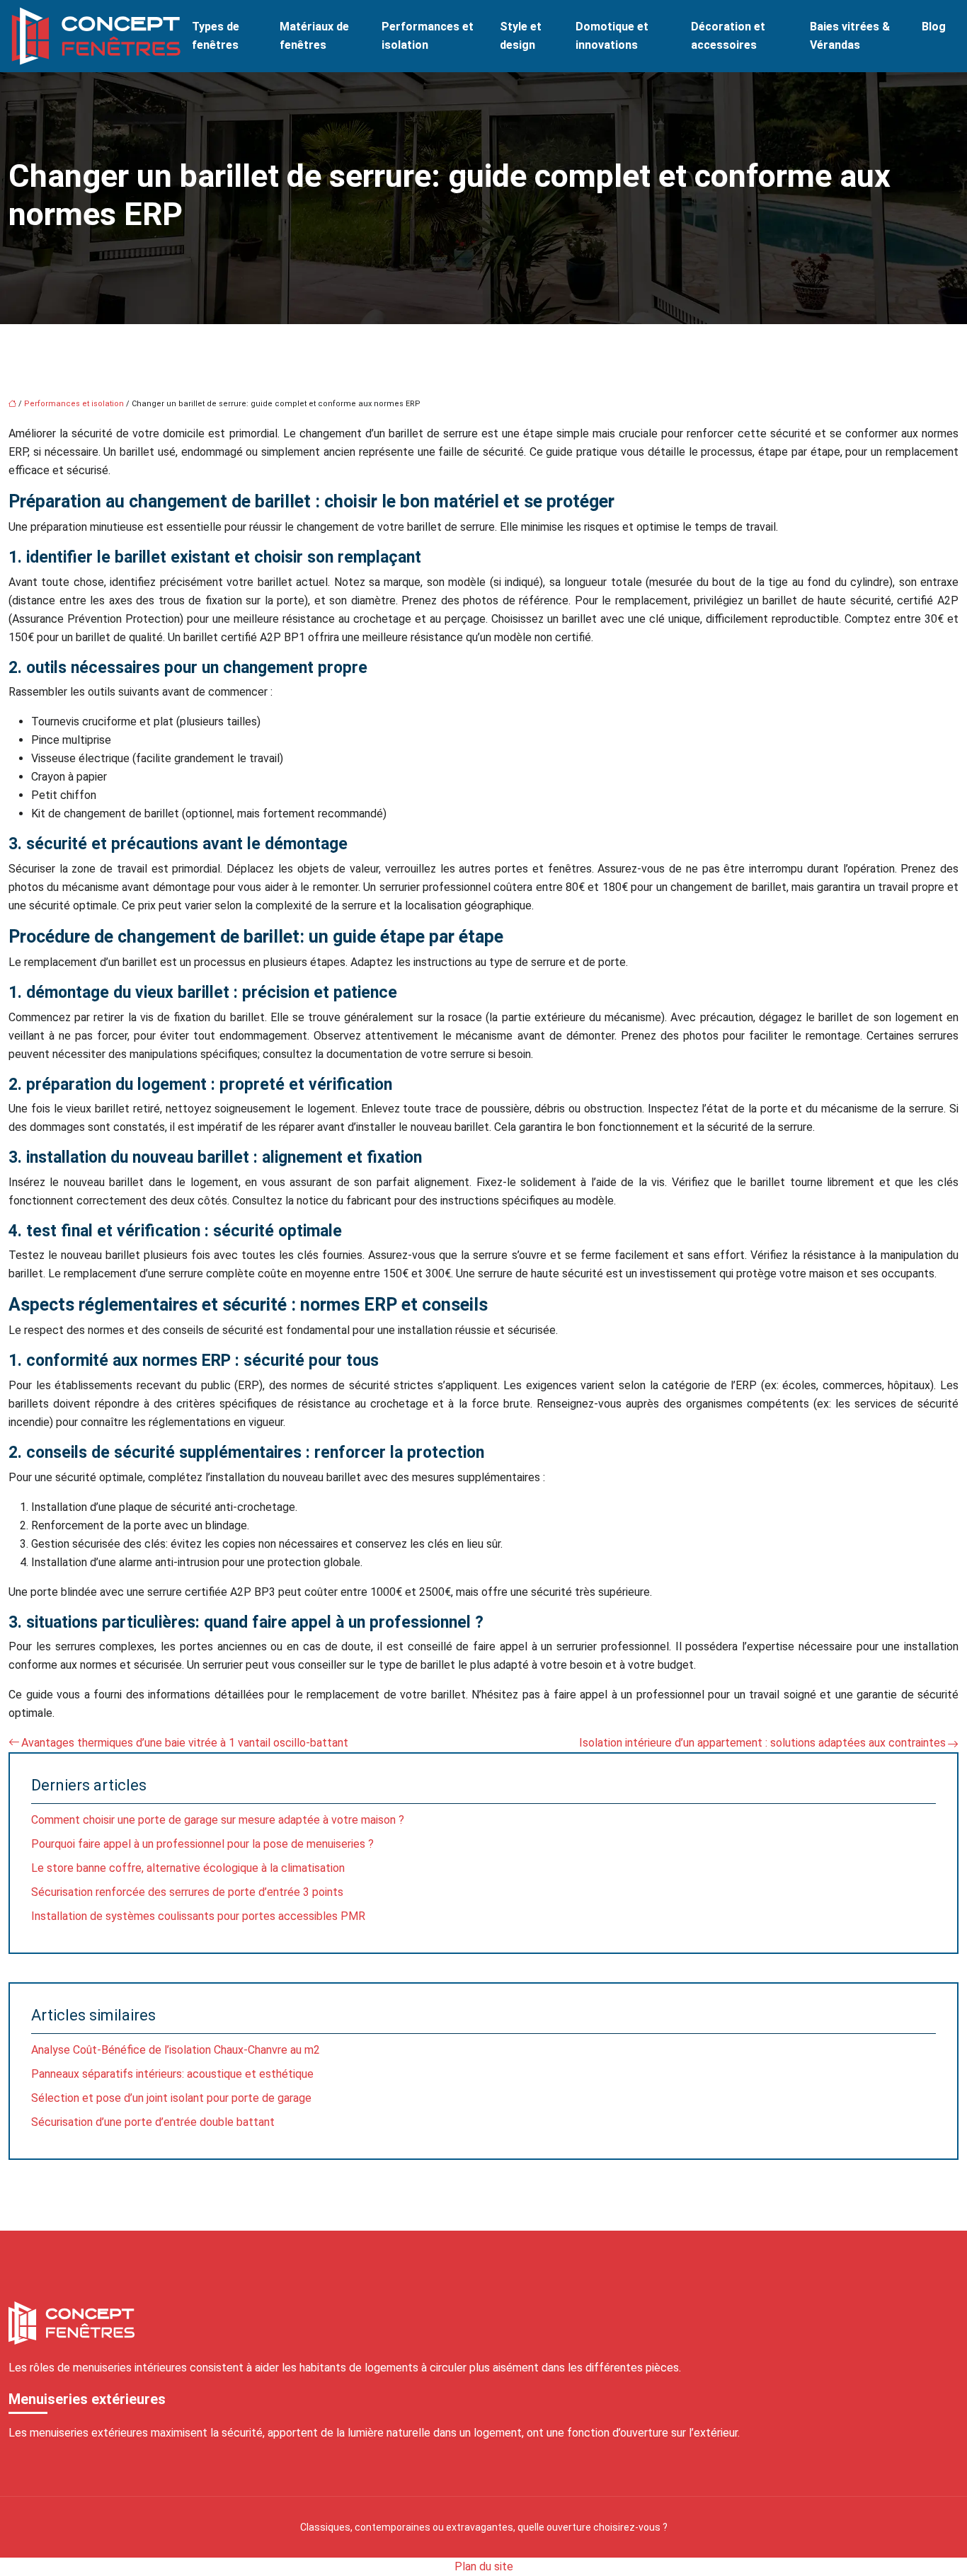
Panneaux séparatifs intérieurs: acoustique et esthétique (172, 2074)
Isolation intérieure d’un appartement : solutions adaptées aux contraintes (762, 1743)
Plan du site (484, 2566)
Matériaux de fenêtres (314, 36)
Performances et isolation (428, 36)
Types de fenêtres (216, 36)
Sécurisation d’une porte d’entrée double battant (153, 2122)
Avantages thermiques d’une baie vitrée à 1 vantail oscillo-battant (185, 1743)
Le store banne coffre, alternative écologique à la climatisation (188, 1868)
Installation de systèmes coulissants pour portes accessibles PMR (198, 1916)
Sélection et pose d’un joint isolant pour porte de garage (171, 2098)
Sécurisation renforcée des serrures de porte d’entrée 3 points (187, 1892)
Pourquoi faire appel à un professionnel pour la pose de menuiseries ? (202, 1844)
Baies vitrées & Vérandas (850, 36)
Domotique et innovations (612, 36)
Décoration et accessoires (728, 36)
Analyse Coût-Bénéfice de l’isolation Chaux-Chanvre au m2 (176, 2050)
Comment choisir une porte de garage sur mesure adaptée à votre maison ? (218, 1820)
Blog (934, 27)
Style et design (521, 36)
